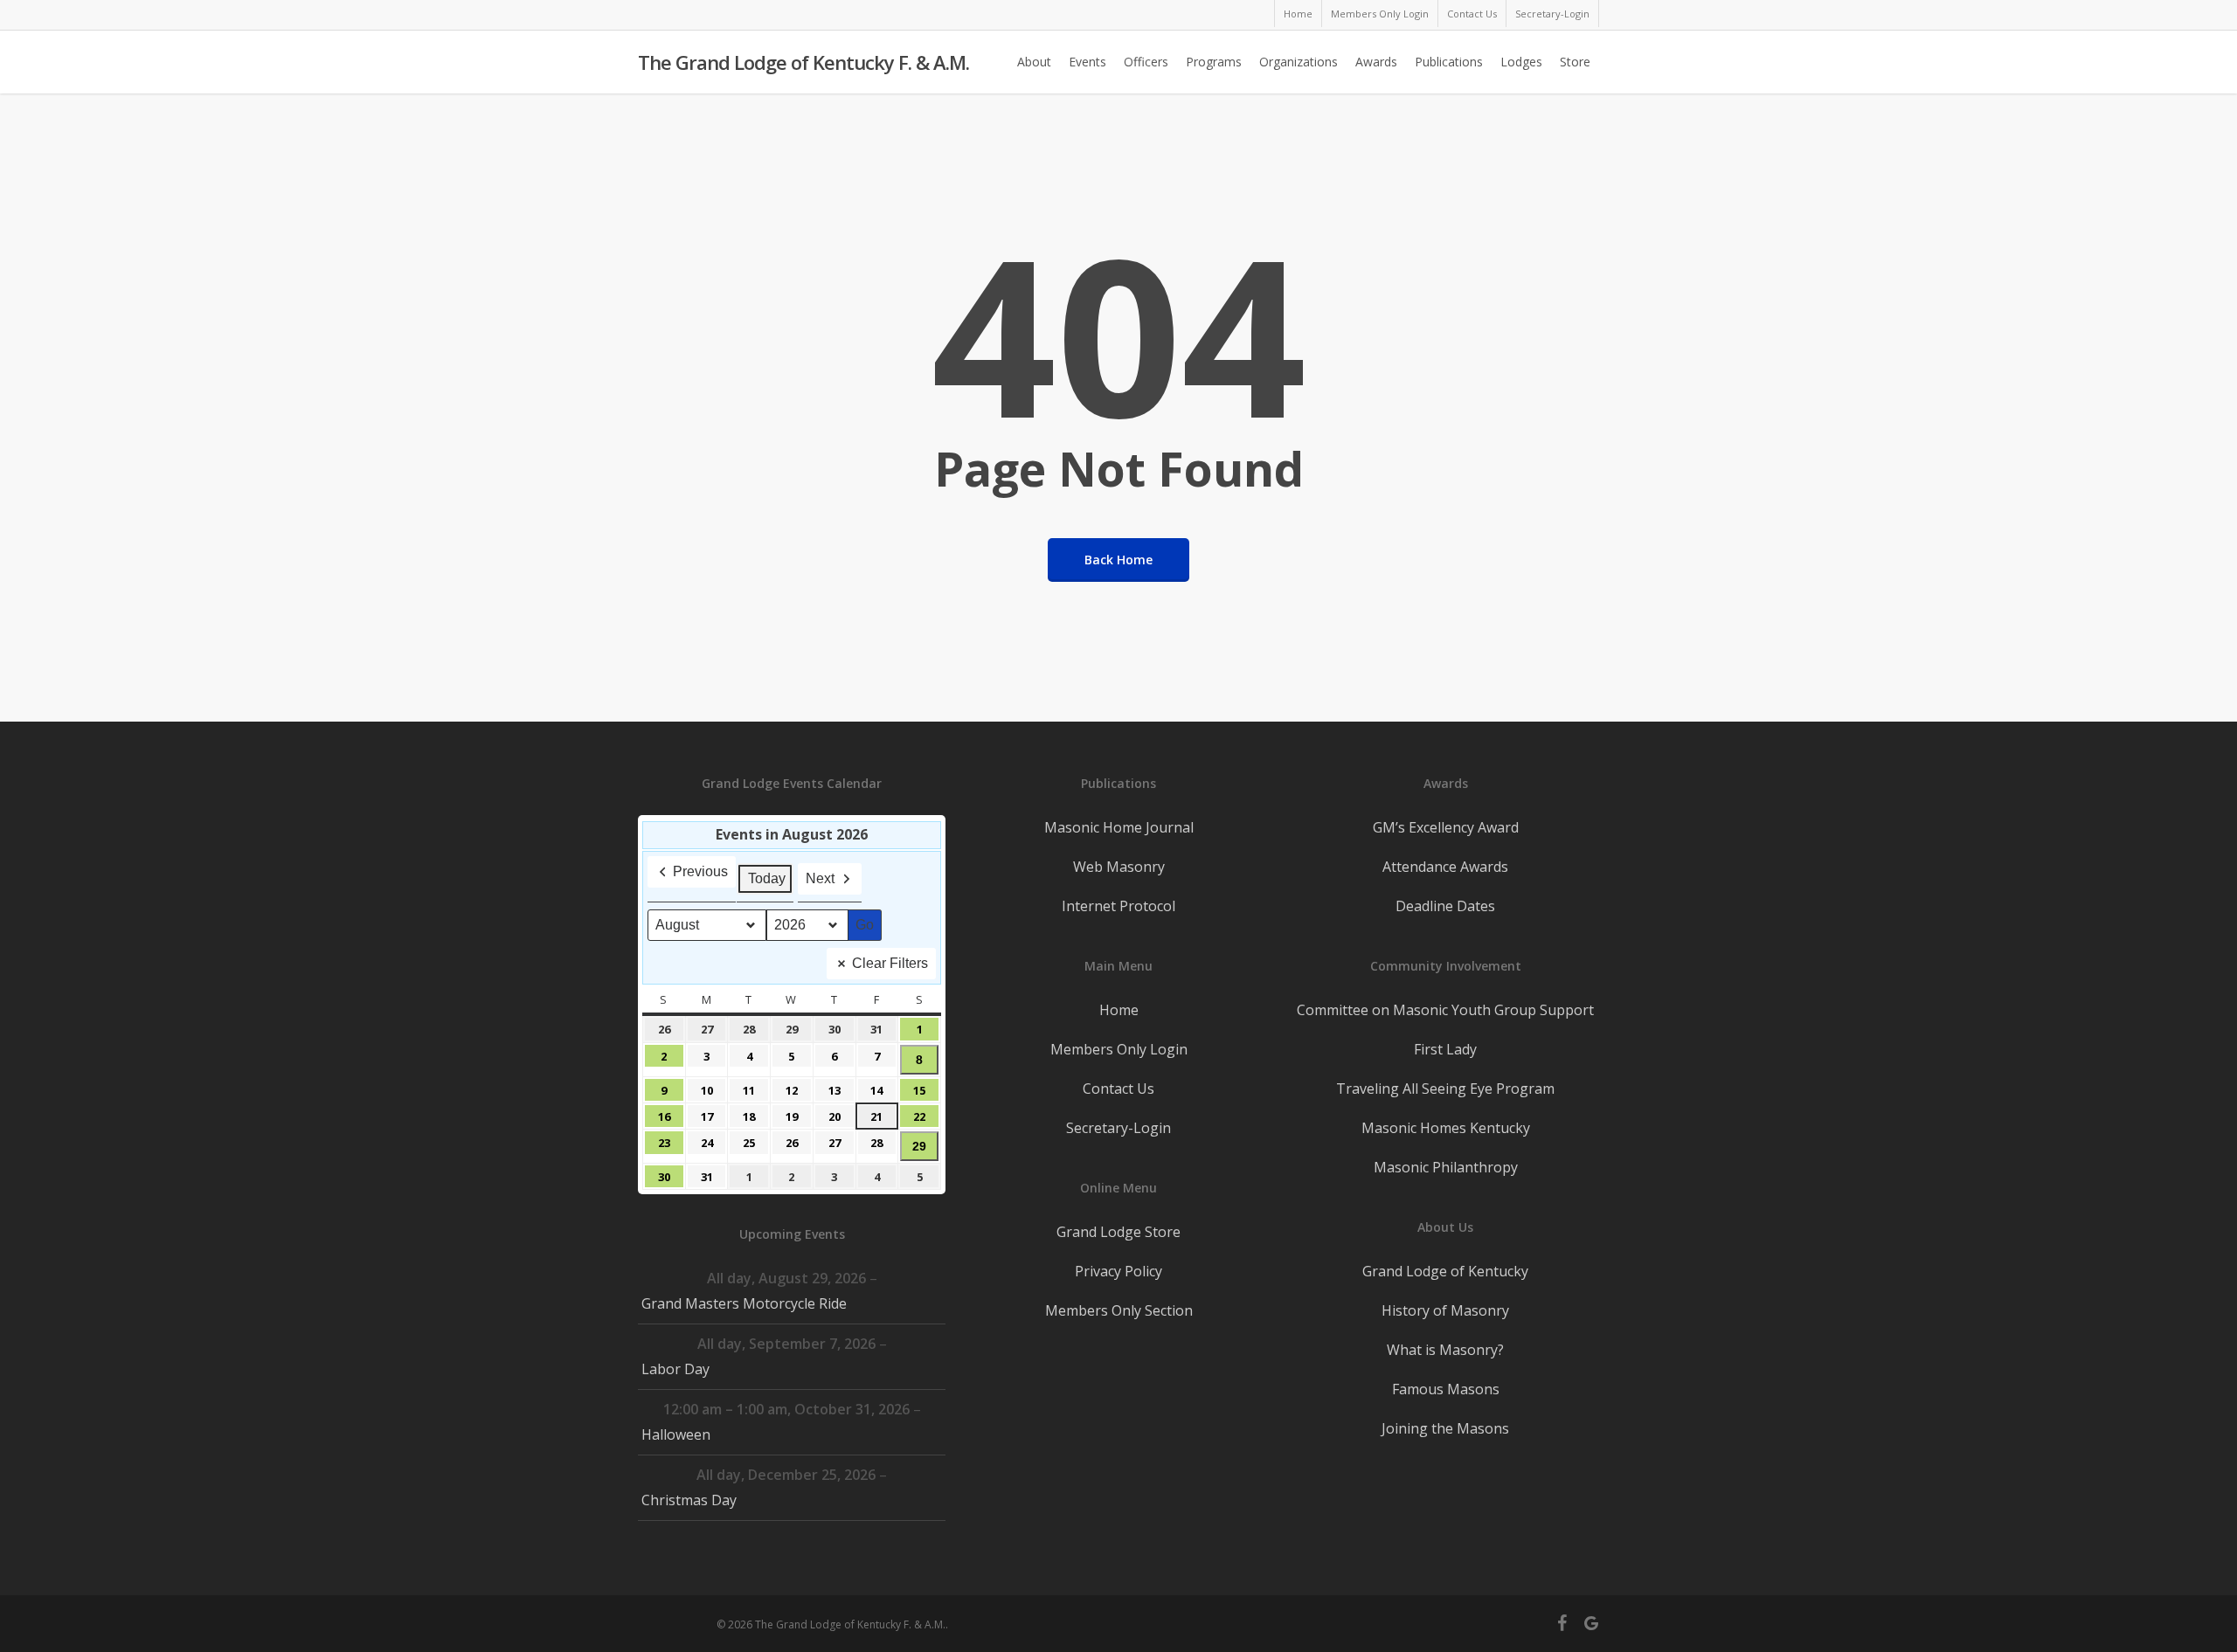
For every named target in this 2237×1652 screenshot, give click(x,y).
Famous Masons (1446, 1389)
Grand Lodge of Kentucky (1445, 1271)
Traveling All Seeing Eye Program (1445, 1089)
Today (767, 878)
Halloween (676, 1434)
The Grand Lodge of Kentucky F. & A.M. (803, 62)
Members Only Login (1119, 1049)
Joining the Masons (1445, 1428)
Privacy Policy (1118, 1271)
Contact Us (1118, 1089)
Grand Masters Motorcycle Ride (744, 1303)
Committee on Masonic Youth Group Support (1445, 1010)
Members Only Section (1119, 1310)
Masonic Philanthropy (1446, 1167)
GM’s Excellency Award (1446, 827)
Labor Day (675, 1369)
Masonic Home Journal (1119, 827)
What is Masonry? (1445, 1350)
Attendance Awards (1445, 867)
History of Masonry (1445, 1310)
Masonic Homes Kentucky (1446, 1128)
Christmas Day (689, 1500)
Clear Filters (890, 963)
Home (1119, 1010)
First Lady (1445, 1049)
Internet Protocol (1118, 906)
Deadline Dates (1445, 906)
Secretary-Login (1118, 1128)
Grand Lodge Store (1118, 1232)
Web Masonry (1119, 867)
